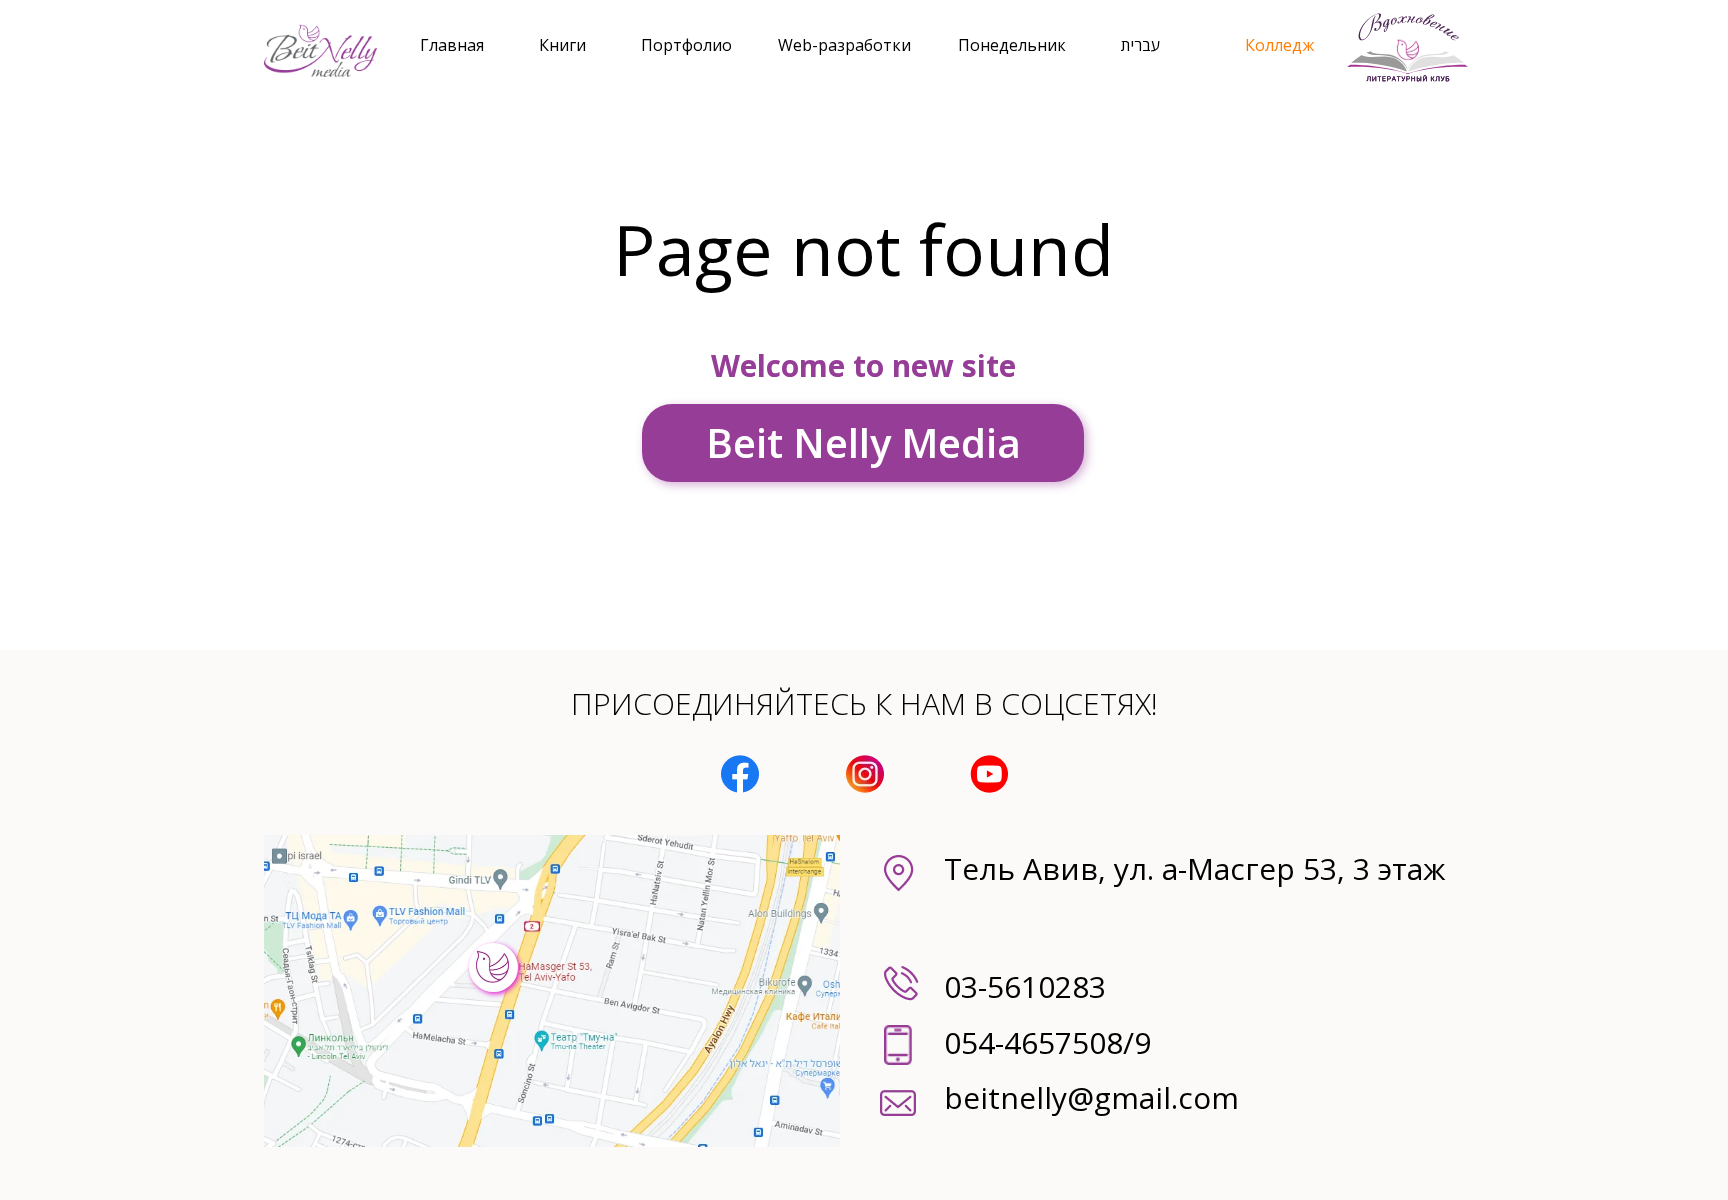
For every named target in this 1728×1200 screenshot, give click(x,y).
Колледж (1279, 45)
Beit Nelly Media (863, 442)
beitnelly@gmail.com (1091, 1097)
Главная (452, 45)
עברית (1140, 45)
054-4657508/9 (1047, 1042)
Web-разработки (844, 45)
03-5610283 (1025, 986)
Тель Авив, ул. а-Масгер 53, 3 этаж (1194, 868)
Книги (562, 45)
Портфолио (686, 45)
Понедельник (1012, 45)
